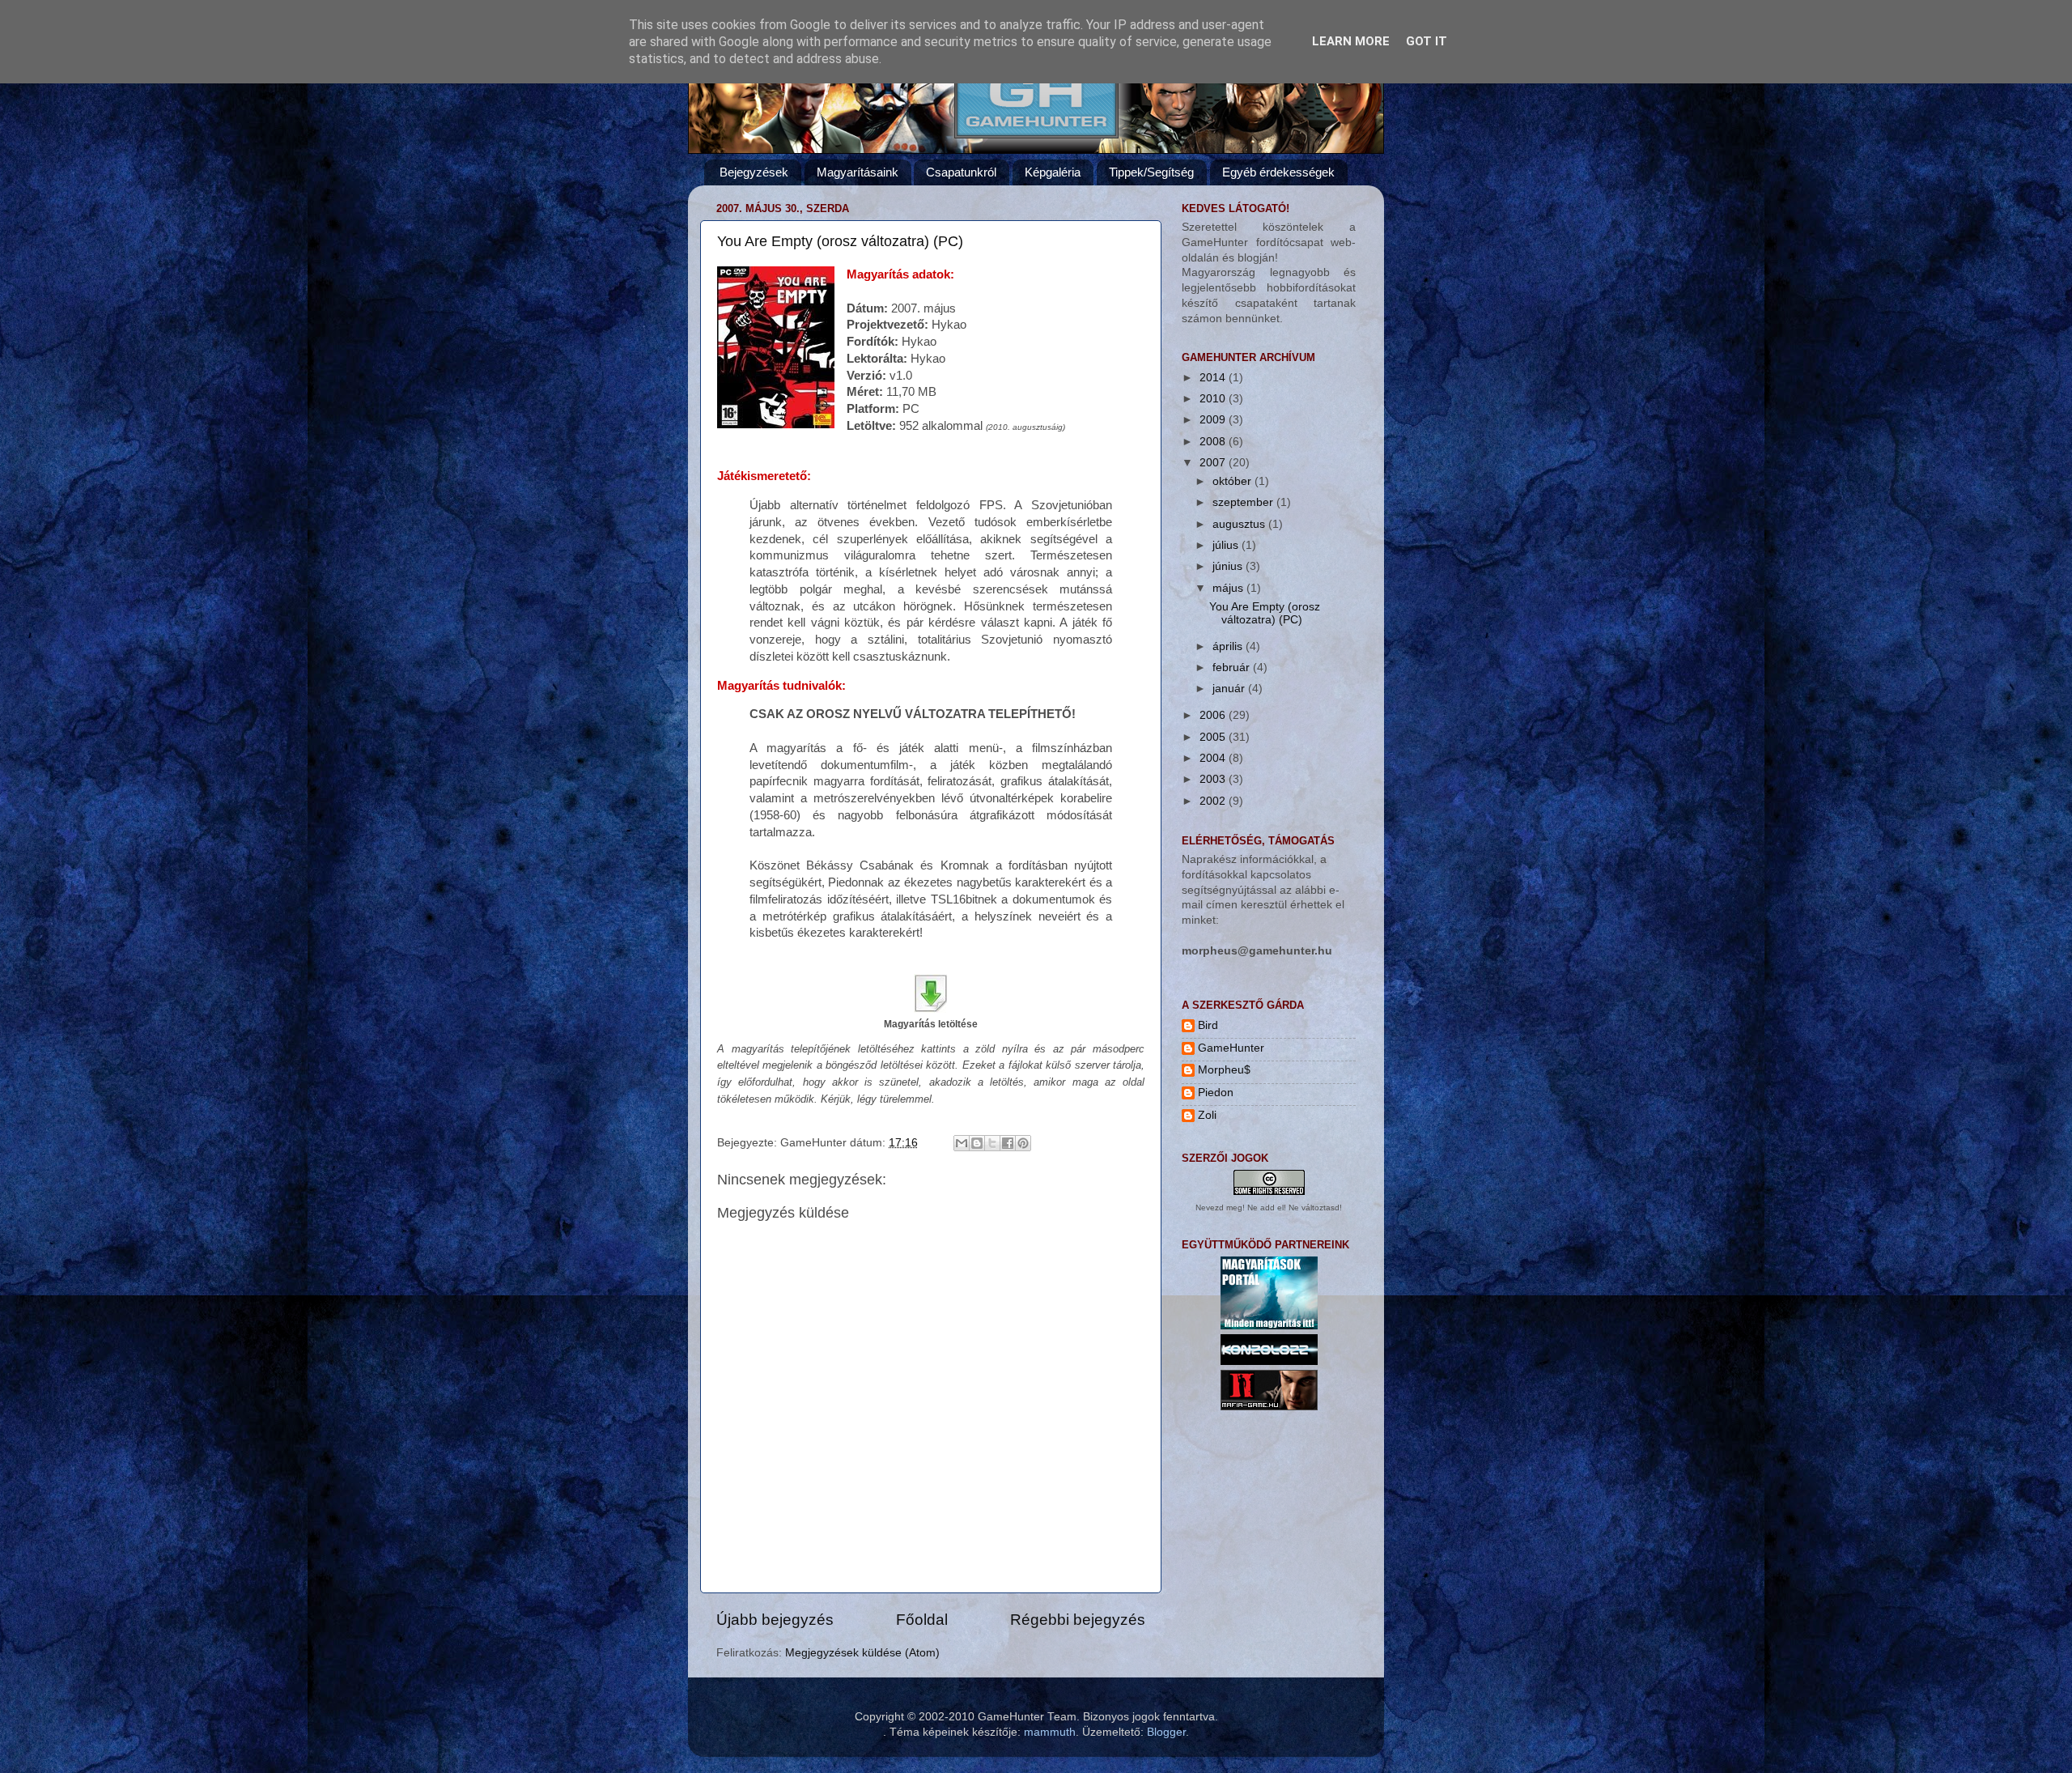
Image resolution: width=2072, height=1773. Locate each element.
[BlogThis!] (977, 1143)
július (1227, 545)
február (1233, 668)
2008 (1214, 442)
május (1229, 588)
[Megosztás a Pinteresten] (1023, 1143)
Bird (1208, 1025)
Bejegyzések (754, 172)
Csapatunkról (961, 172)
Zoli (1207, 1115)
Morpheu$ (1224, 1070)
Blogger (1166, 1732)
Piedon (1216, 1093)
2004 (1214, 758)
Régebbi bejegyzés (1078, 1620)
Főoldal (922, 1620)
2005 (1214, 737)
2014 (1214, 378)
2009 (1214, 420)
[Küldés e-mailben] (962, 1143)
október (1233, 481)
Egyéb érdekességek (1278, 172)
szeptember (1244, 502)
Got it (1427, 41)
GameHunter (1231, 1048)
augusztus (1240, 524)
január (1230, 689)
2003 (1214, 779)
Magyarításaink (858, 172)
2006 (1214, 715)
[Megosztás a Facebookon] (1008, 1143)
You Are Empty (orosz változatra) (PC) (840, 241)
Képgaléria (1053, 172)
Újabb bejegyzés (775, 1620)
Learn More (1351, 41)
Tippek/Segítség (1151, 172)
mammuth (1050, 1732)
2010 (1214, 399)
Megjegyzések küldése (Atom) (862, 1653)
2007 (1214, 463)
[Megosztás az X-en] (992, 1143)
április (1229, 646)
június (1229, 566)
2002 (1214, 801)
